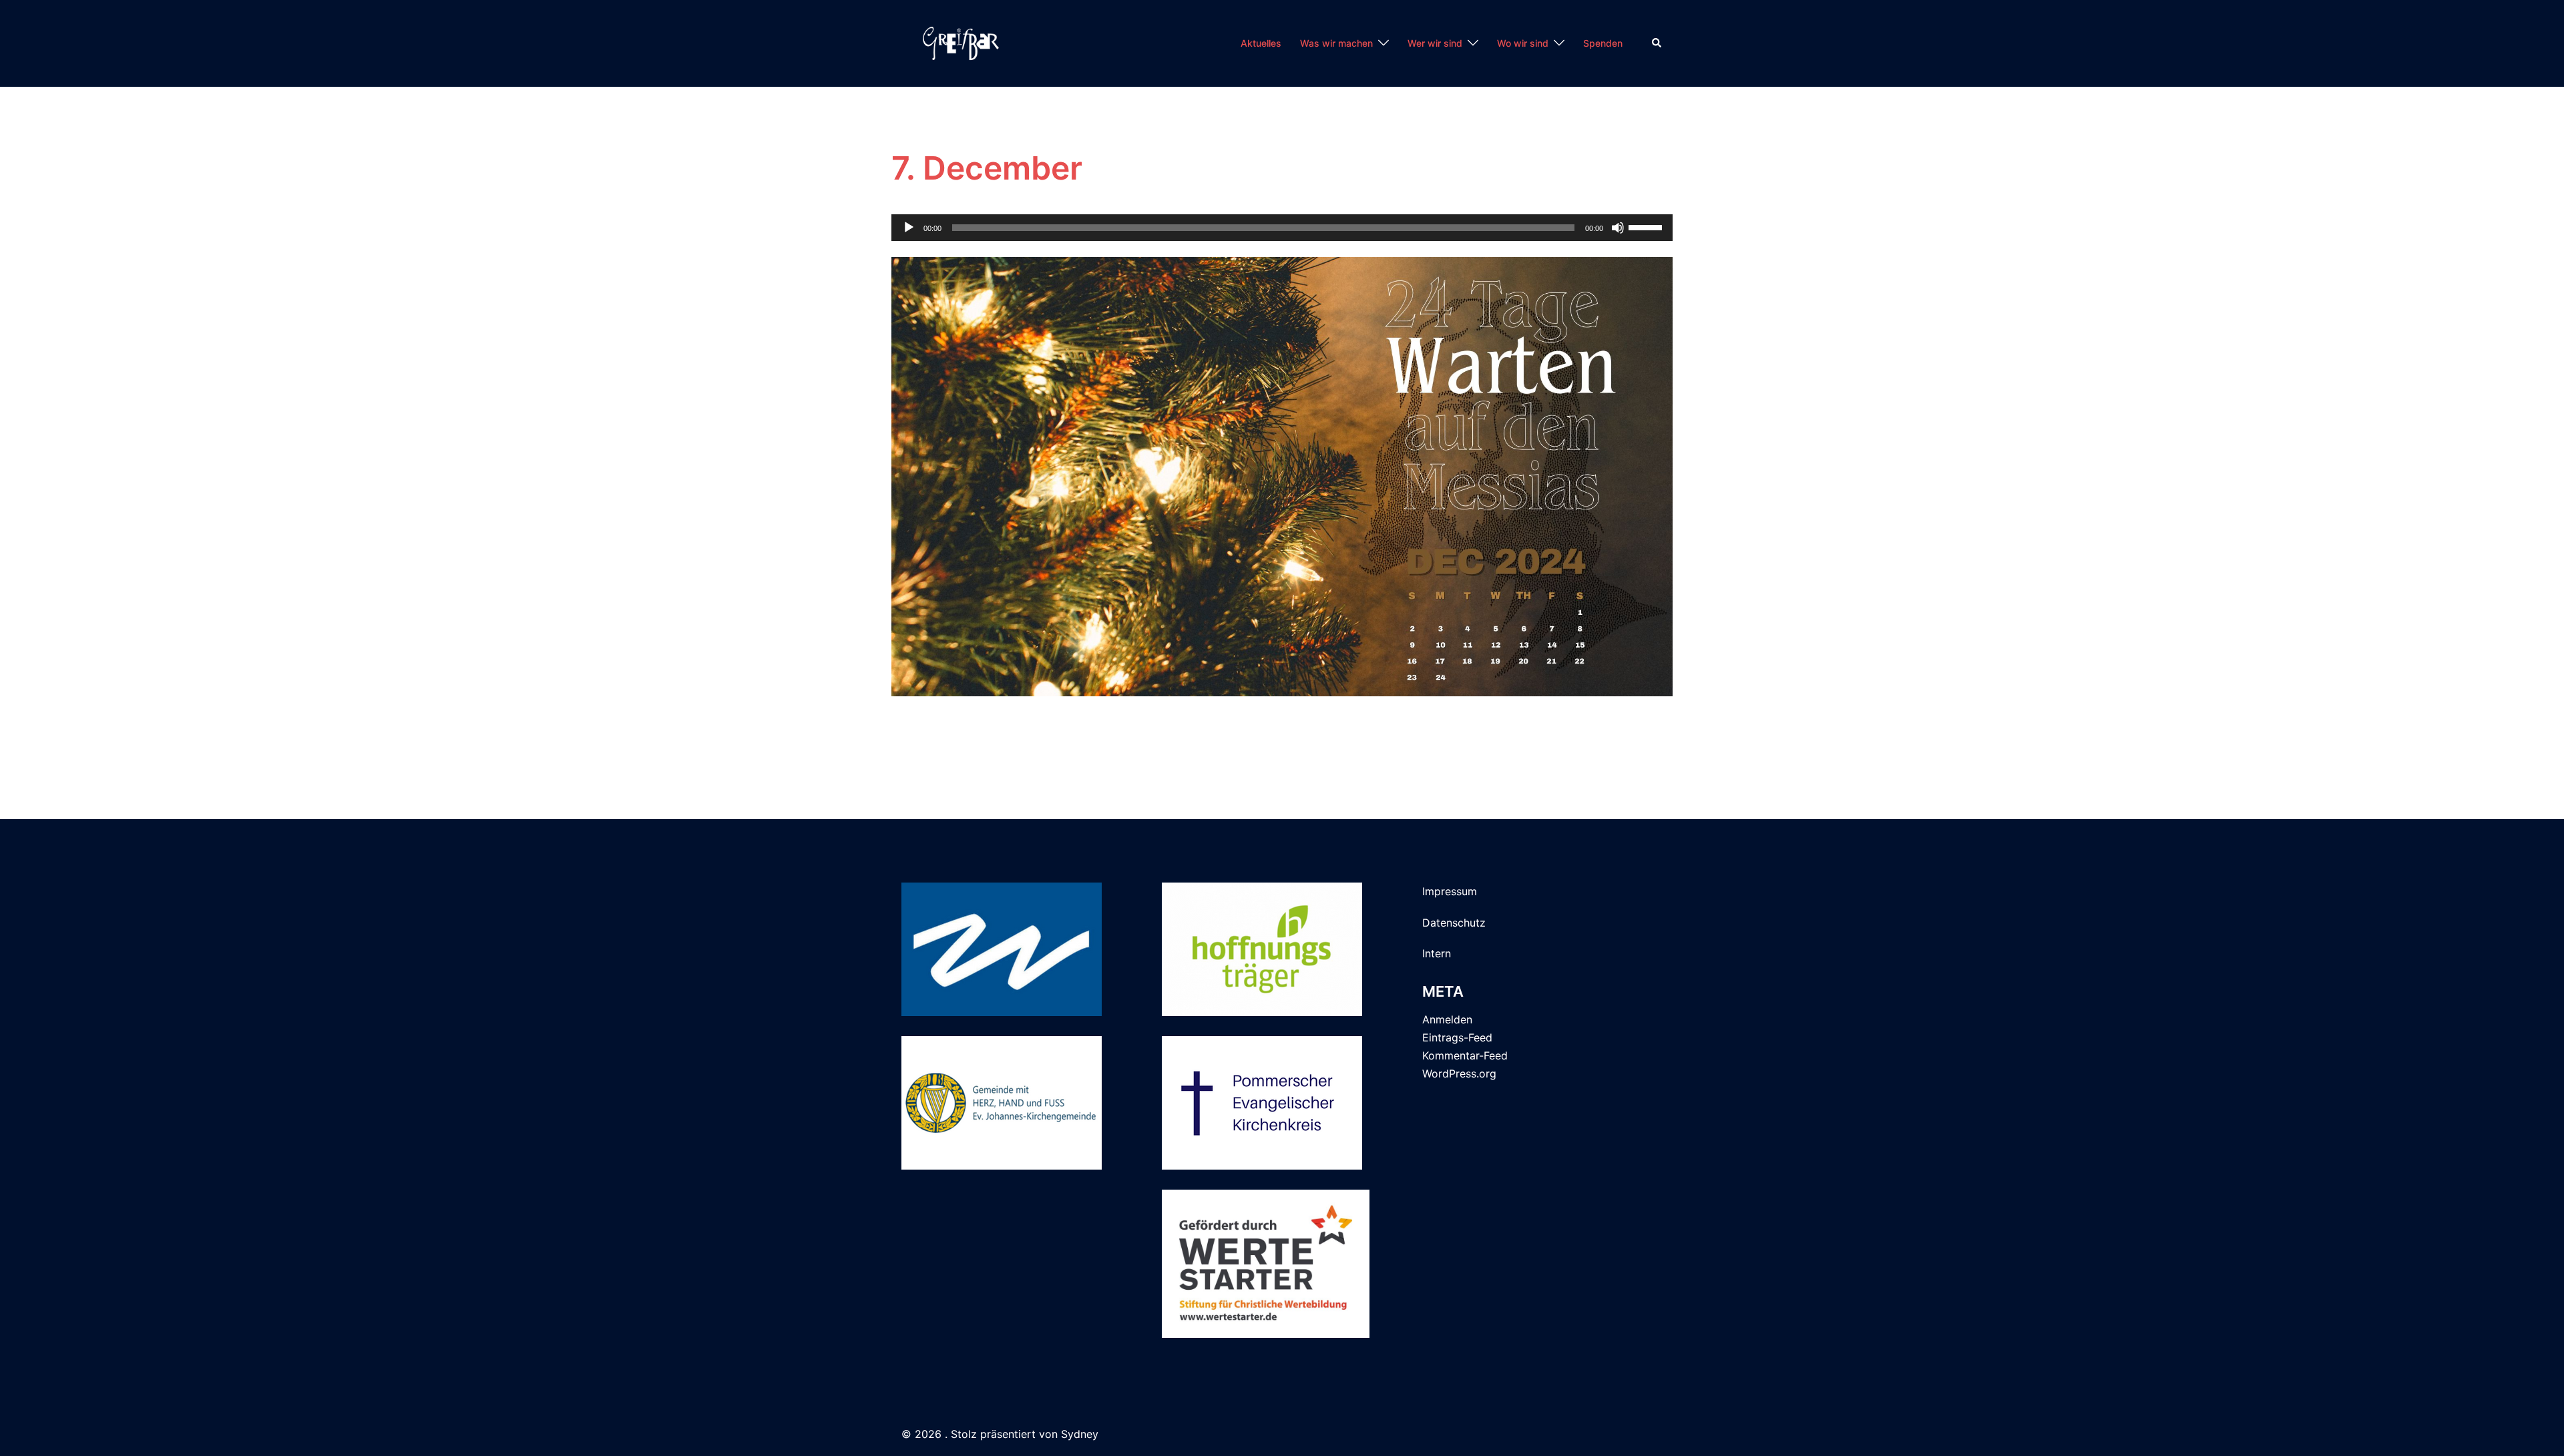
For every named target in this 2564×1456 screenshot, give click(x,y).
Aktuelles (1261, 43)
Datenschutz (1454, 923)
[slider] (1647, 226)
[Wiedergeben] (909, 228)
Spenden (1603, 43)
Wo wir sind (1523, 43)
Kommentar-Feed (1465, 1055)
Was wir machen (1336, 43)
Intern (1437, 953)
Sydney (1080, 1434)
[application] (1282, 228)
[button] (1657, 43)
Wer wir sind (1435, 43)
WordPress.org (1459, 1073)
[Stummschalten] (1618, 228)
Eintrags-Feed (1457, 1037)
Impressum (1450, 891)
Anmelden (1447, 1019)
